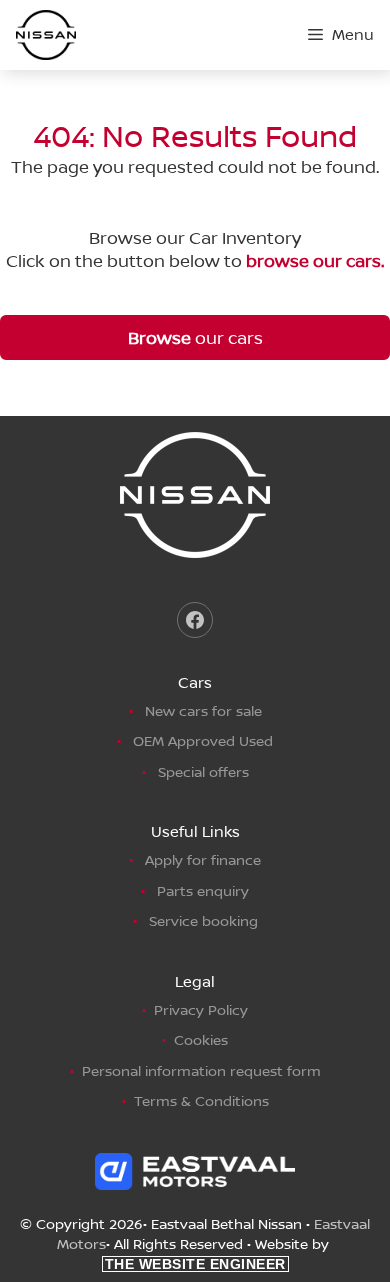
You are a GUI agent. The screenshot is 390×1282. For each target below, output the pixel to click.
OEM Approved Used (203, 740)
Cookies (201, 1039)
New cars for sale (203, 710)
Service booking (203, 920)
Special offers (203, 771)
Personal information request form (201, 1070)
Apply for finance (203, 859)
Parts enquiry (203, 890)
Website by (219, 1253)
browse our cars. (315, 260)
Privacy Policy (201, 1009)
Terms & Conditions (201, 1100)
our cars (195, 337)
